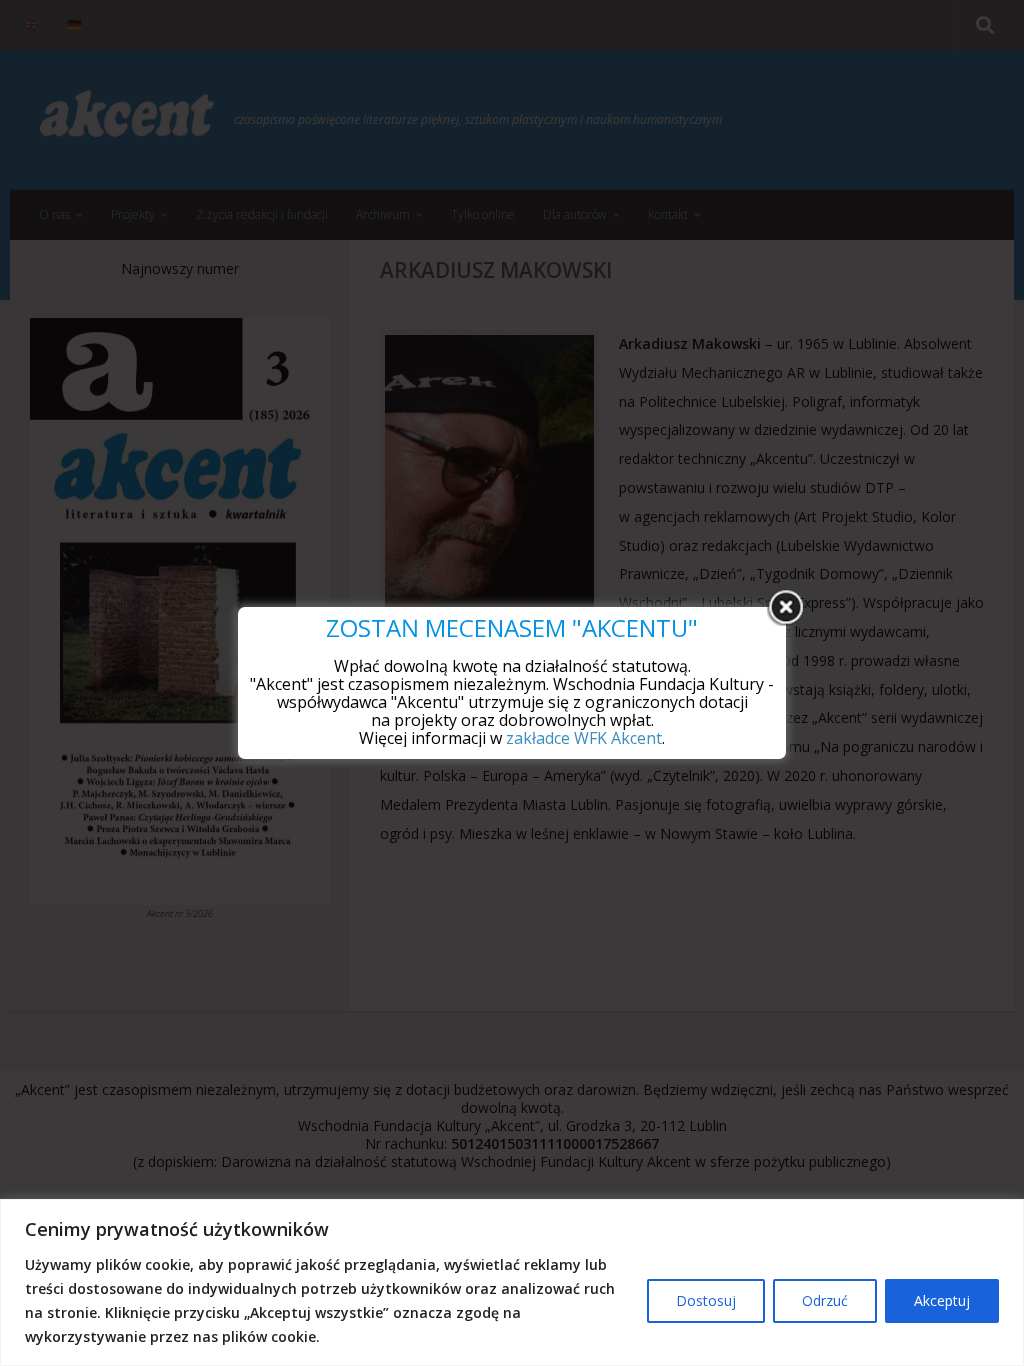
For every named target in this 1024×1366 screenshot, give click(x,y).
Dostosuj (706, 1300)
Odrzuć (825, 1300)
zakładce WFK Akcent (584, 738)
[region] (512, 1282)
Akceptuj (942, 1300)
